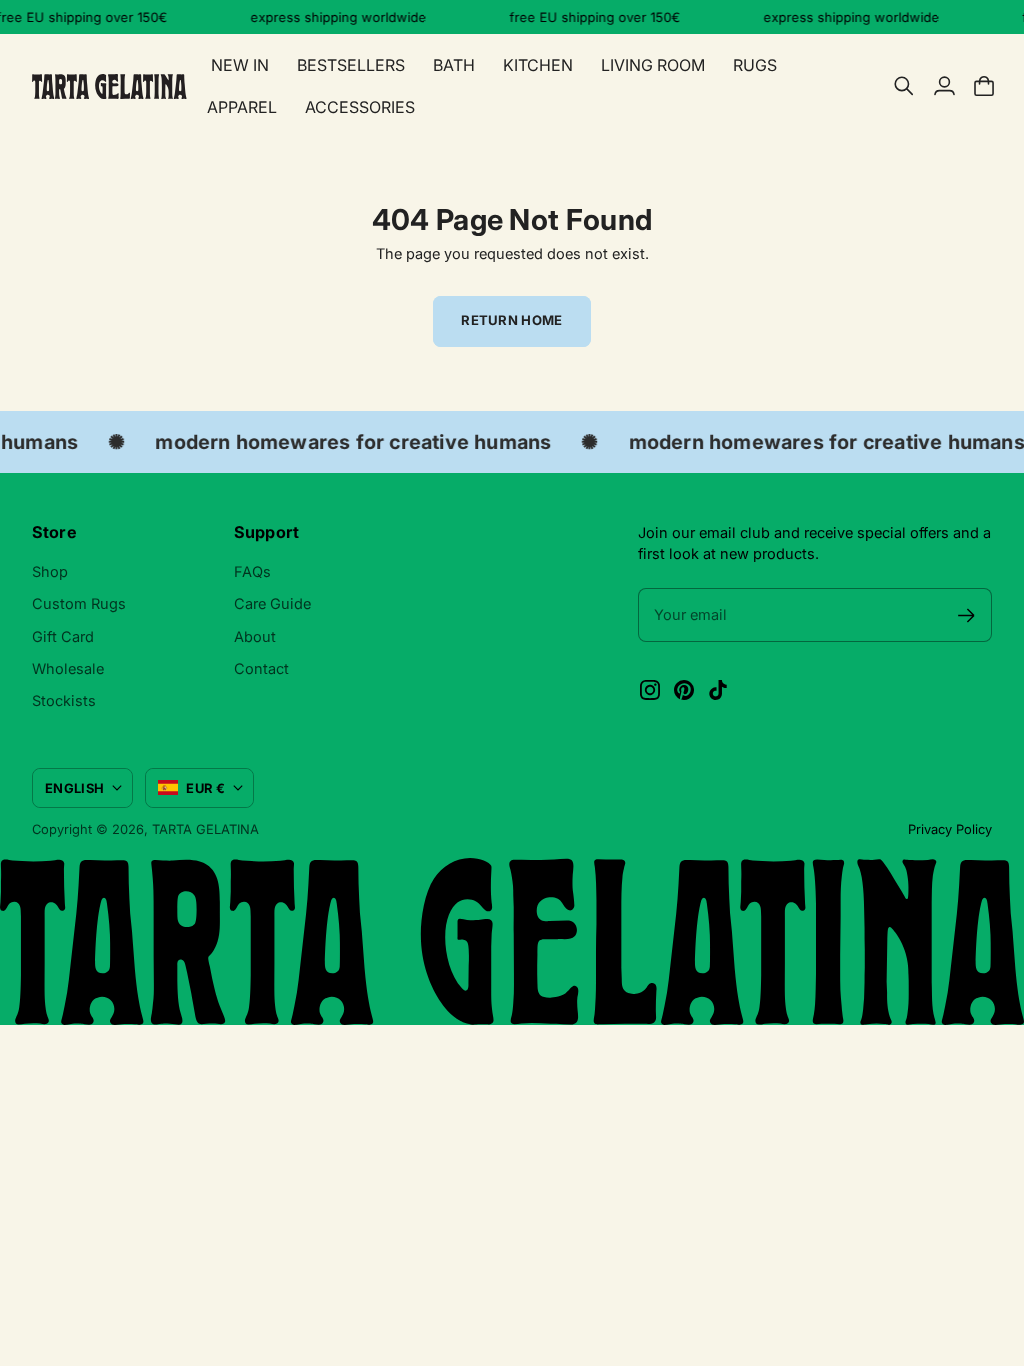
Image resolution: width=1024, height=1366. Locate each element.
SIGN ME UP (337, 857)
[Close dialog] (828, 555)
